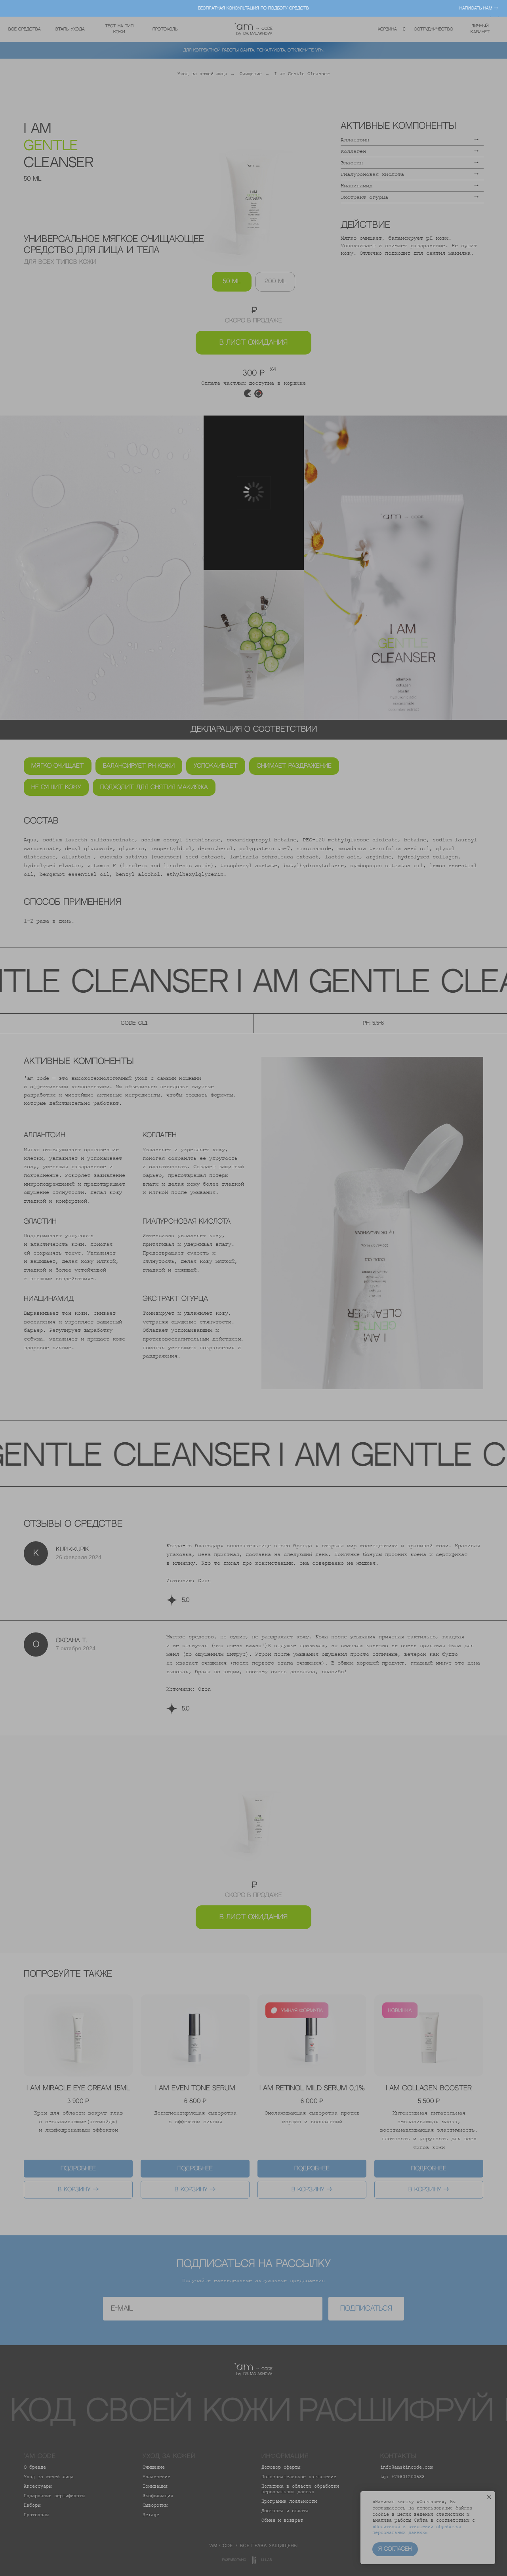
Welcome (237, 1217)
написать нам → (479, 8)
